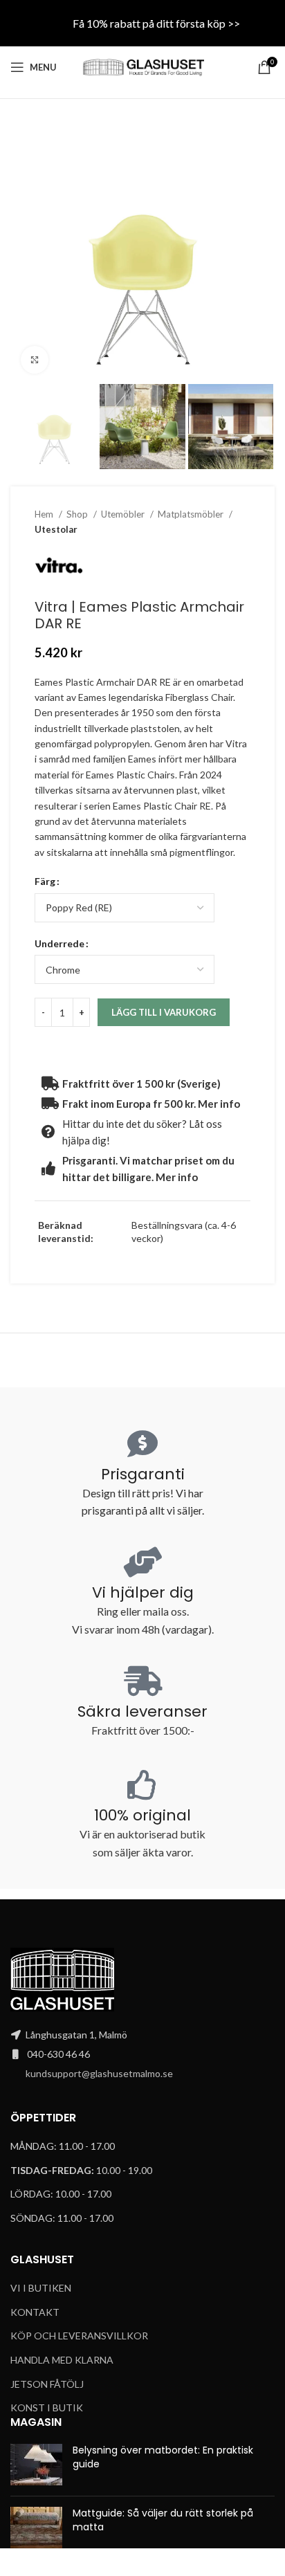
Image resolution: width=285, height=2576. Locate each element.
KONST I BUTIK (47, 2408)
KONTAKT (35, 2312)
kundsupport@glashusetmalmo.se (99, 2073)
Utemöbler (124, 514)
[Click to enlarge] (35, 360)
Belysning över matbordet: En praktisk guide (163, 2457)
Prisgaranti (143, 1474)
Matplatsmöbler (192, 514)
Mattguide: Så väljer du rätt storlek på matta (163, 2520)
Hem (45, 514)
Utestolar (56, 529)
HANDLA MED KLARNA (62, 2360)
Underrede (59, 943)
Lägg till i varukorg (164, 1012)
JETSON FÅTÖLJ (47, 2384)
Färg (45, 881)
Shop (78, 514)
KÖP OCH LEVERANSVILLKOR (79, 2336)
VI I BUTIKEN (41, 2288)
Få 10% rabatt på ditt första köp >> (156, 23)
